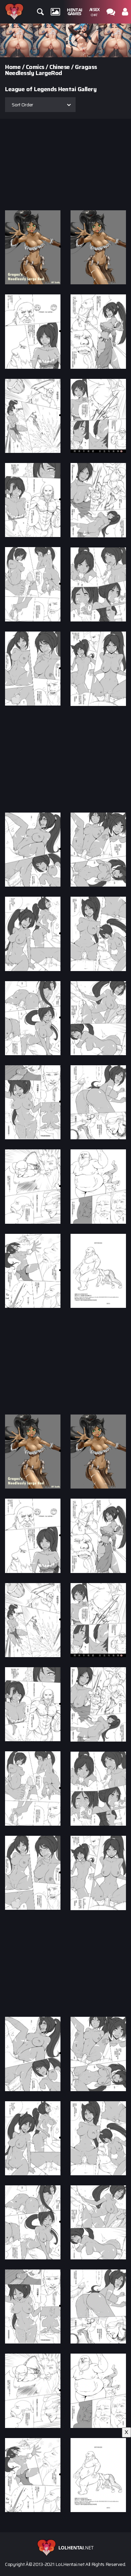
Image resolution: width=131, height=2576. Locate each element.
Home (13, 67)
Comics (35, 67)
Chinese (60, 67)
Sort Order (23, 105)
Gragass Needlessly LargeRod (51, 70)
